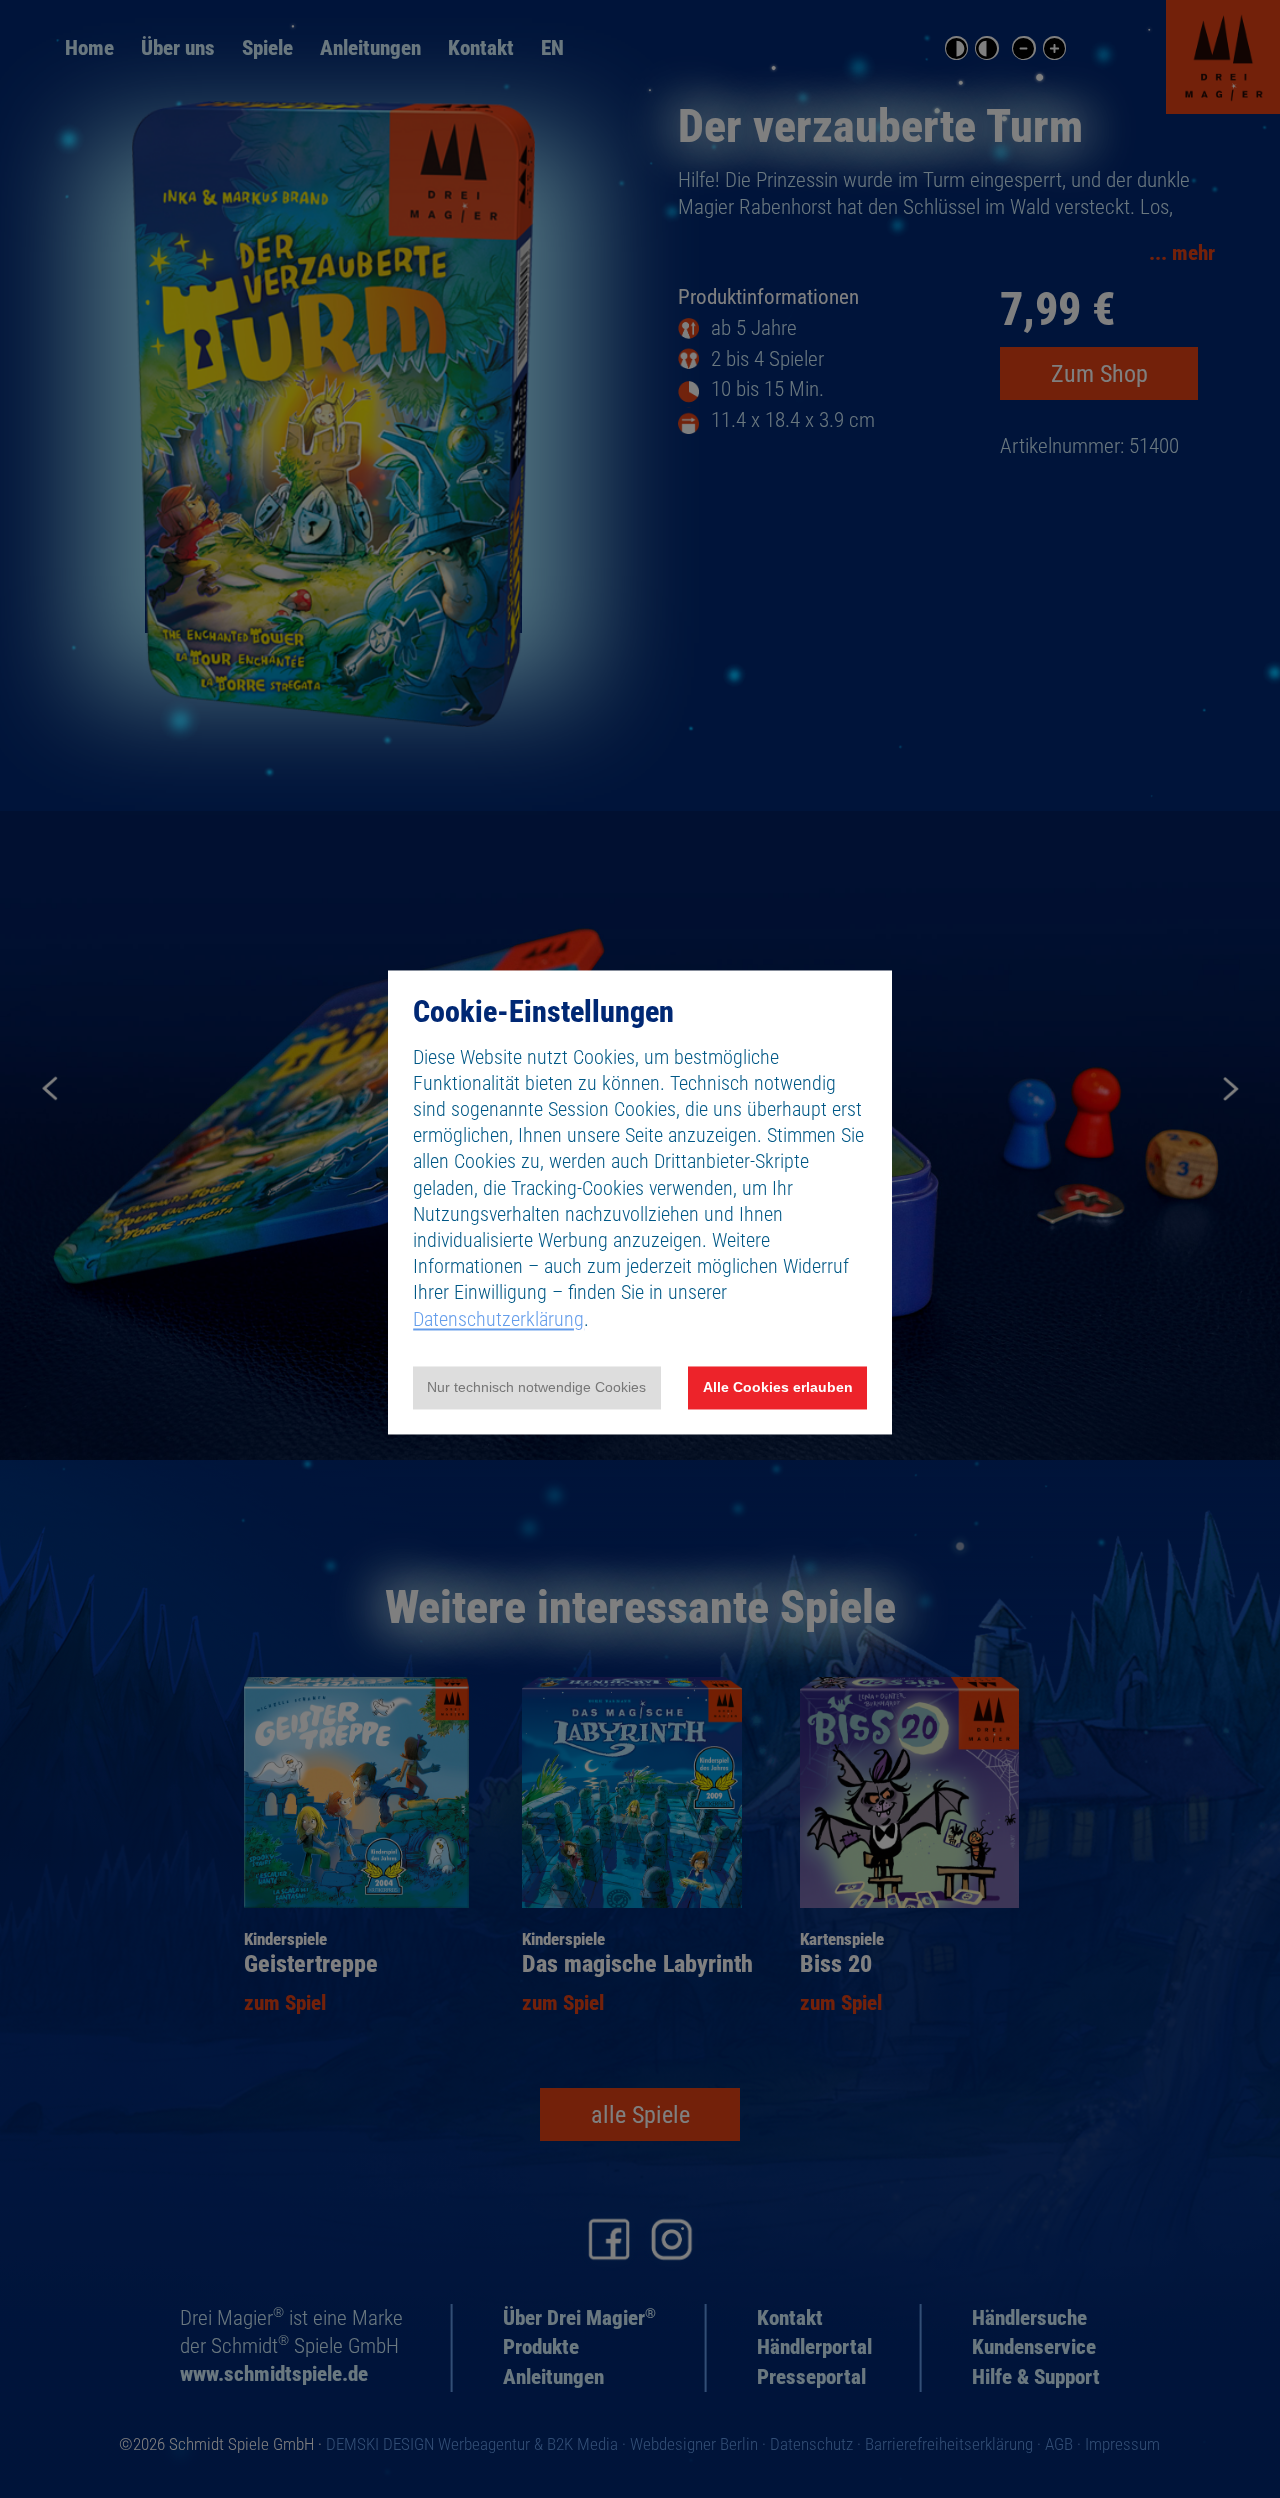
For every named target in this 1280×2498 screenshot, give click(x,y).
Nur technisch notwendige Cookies (536, 1388)
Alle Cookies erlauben (778, 1388)
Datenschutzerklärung (498, 1319)
